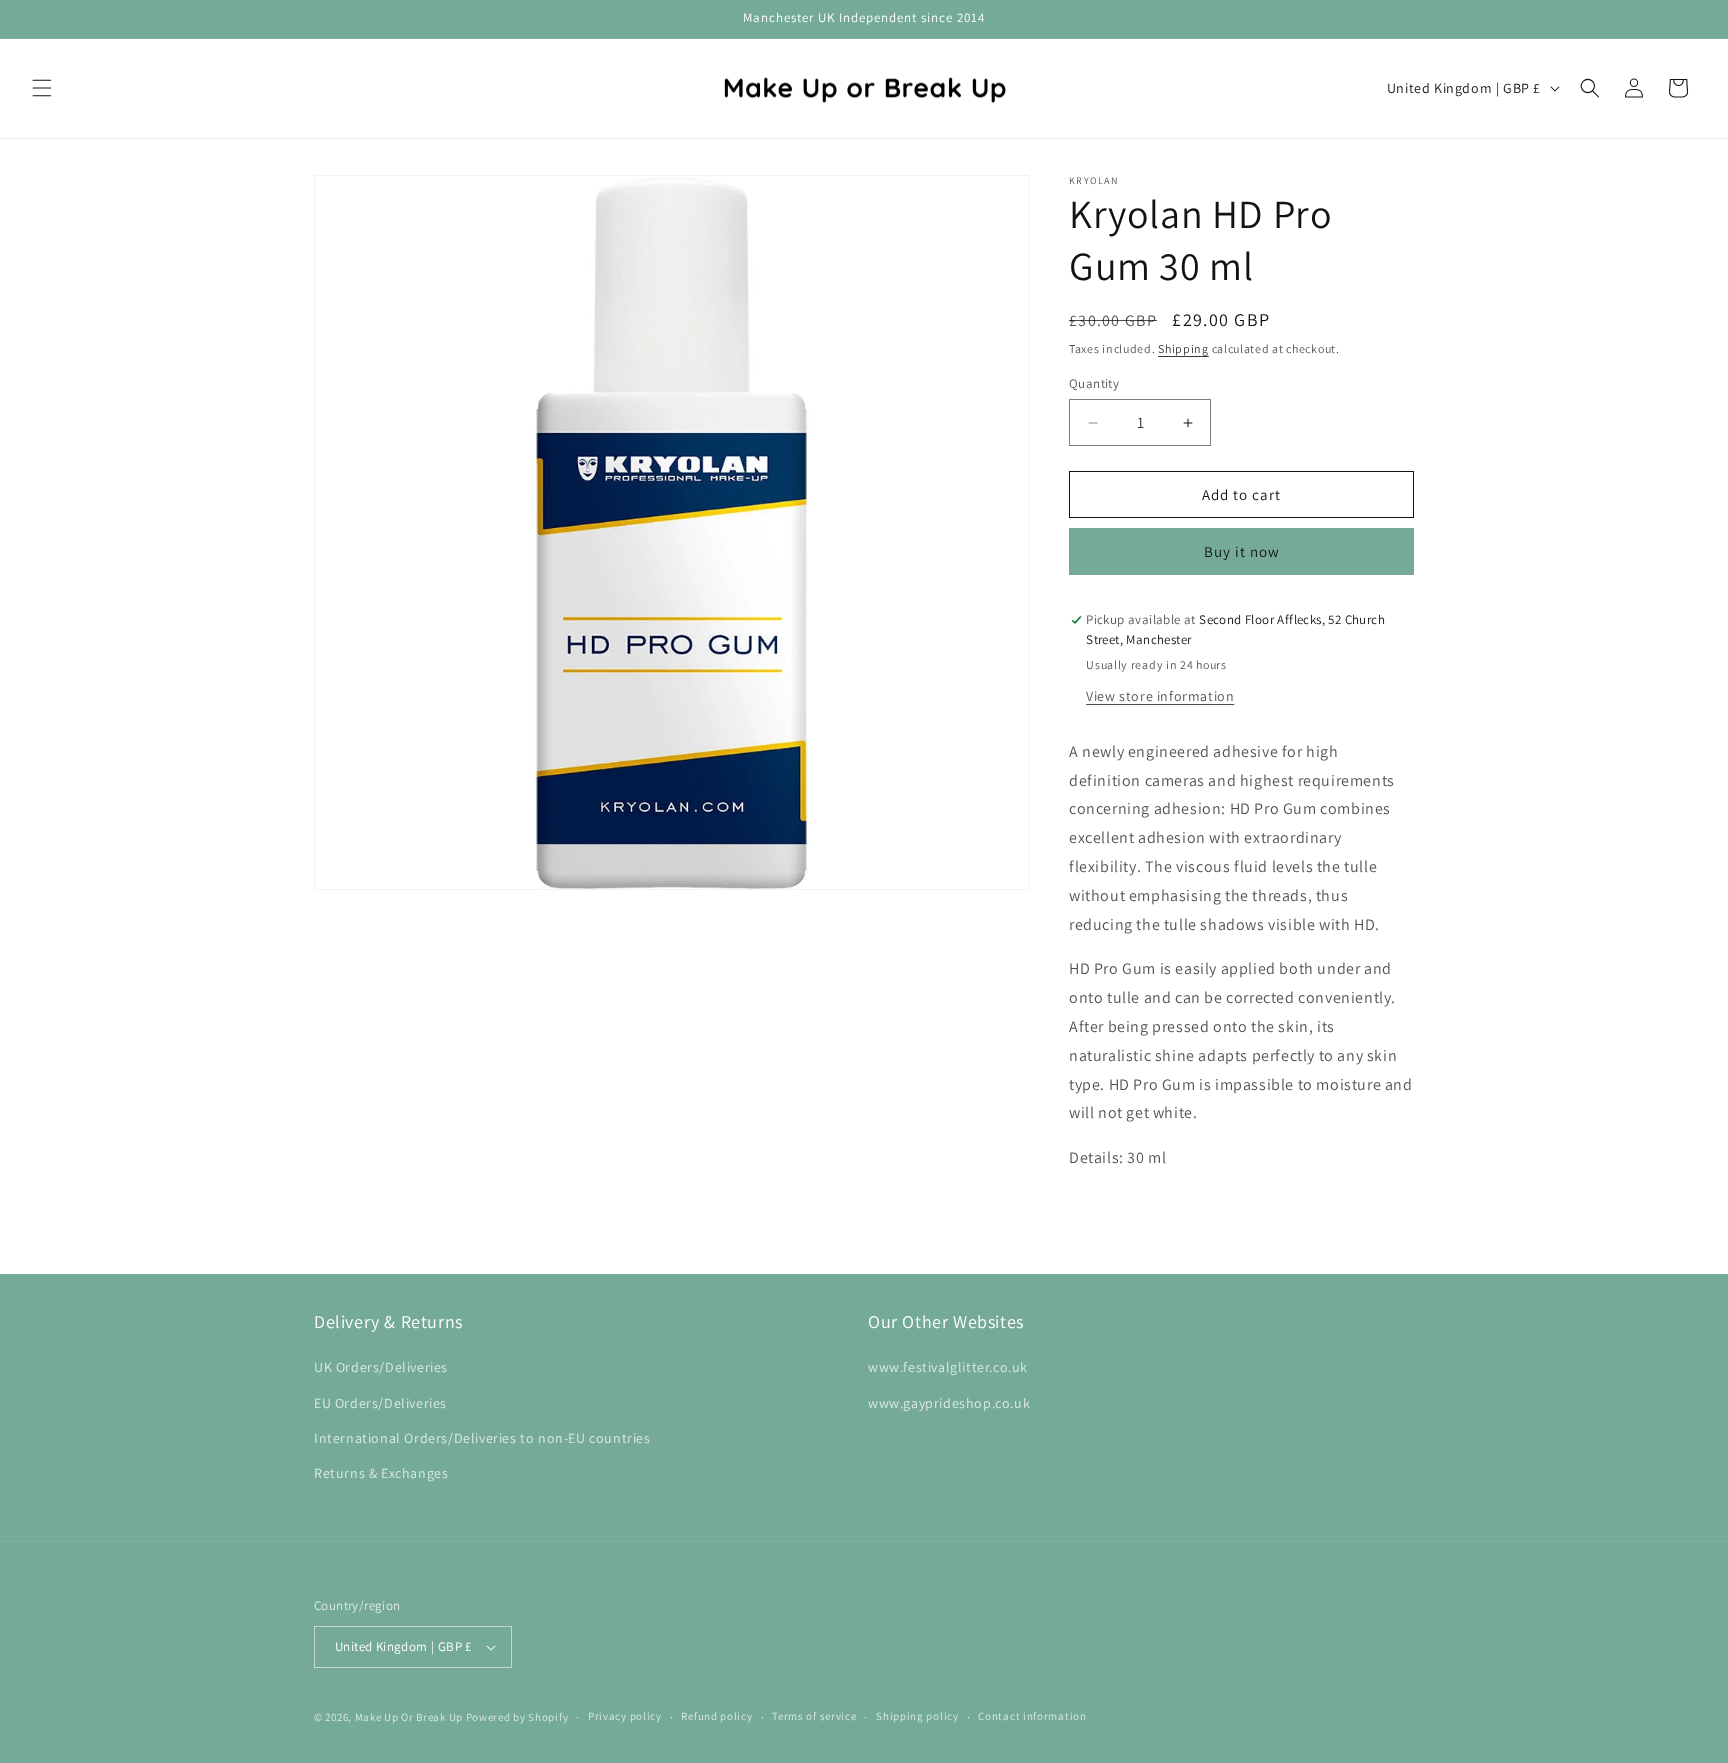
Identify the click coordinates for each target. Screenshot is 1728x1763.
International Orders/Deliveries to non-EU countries (482, 1438)
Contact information (1032, 1716)
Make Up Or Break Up (409, 1717)
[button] (42, 88)
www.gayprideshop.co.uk (949, 1403)
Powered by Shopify (517, 1717)
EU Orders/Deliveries (380, 1403)
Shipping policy (917, 1716)
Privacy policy (625, 1716)
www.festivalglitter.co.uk (948, 1367)
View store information (1160, 696)
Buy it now (1242, 551)
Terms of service (814, 1716)
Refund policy (716, 1716)
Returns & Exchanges (381, 1473)
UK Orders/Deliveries (381, 1367)
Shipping (1183, 348)
